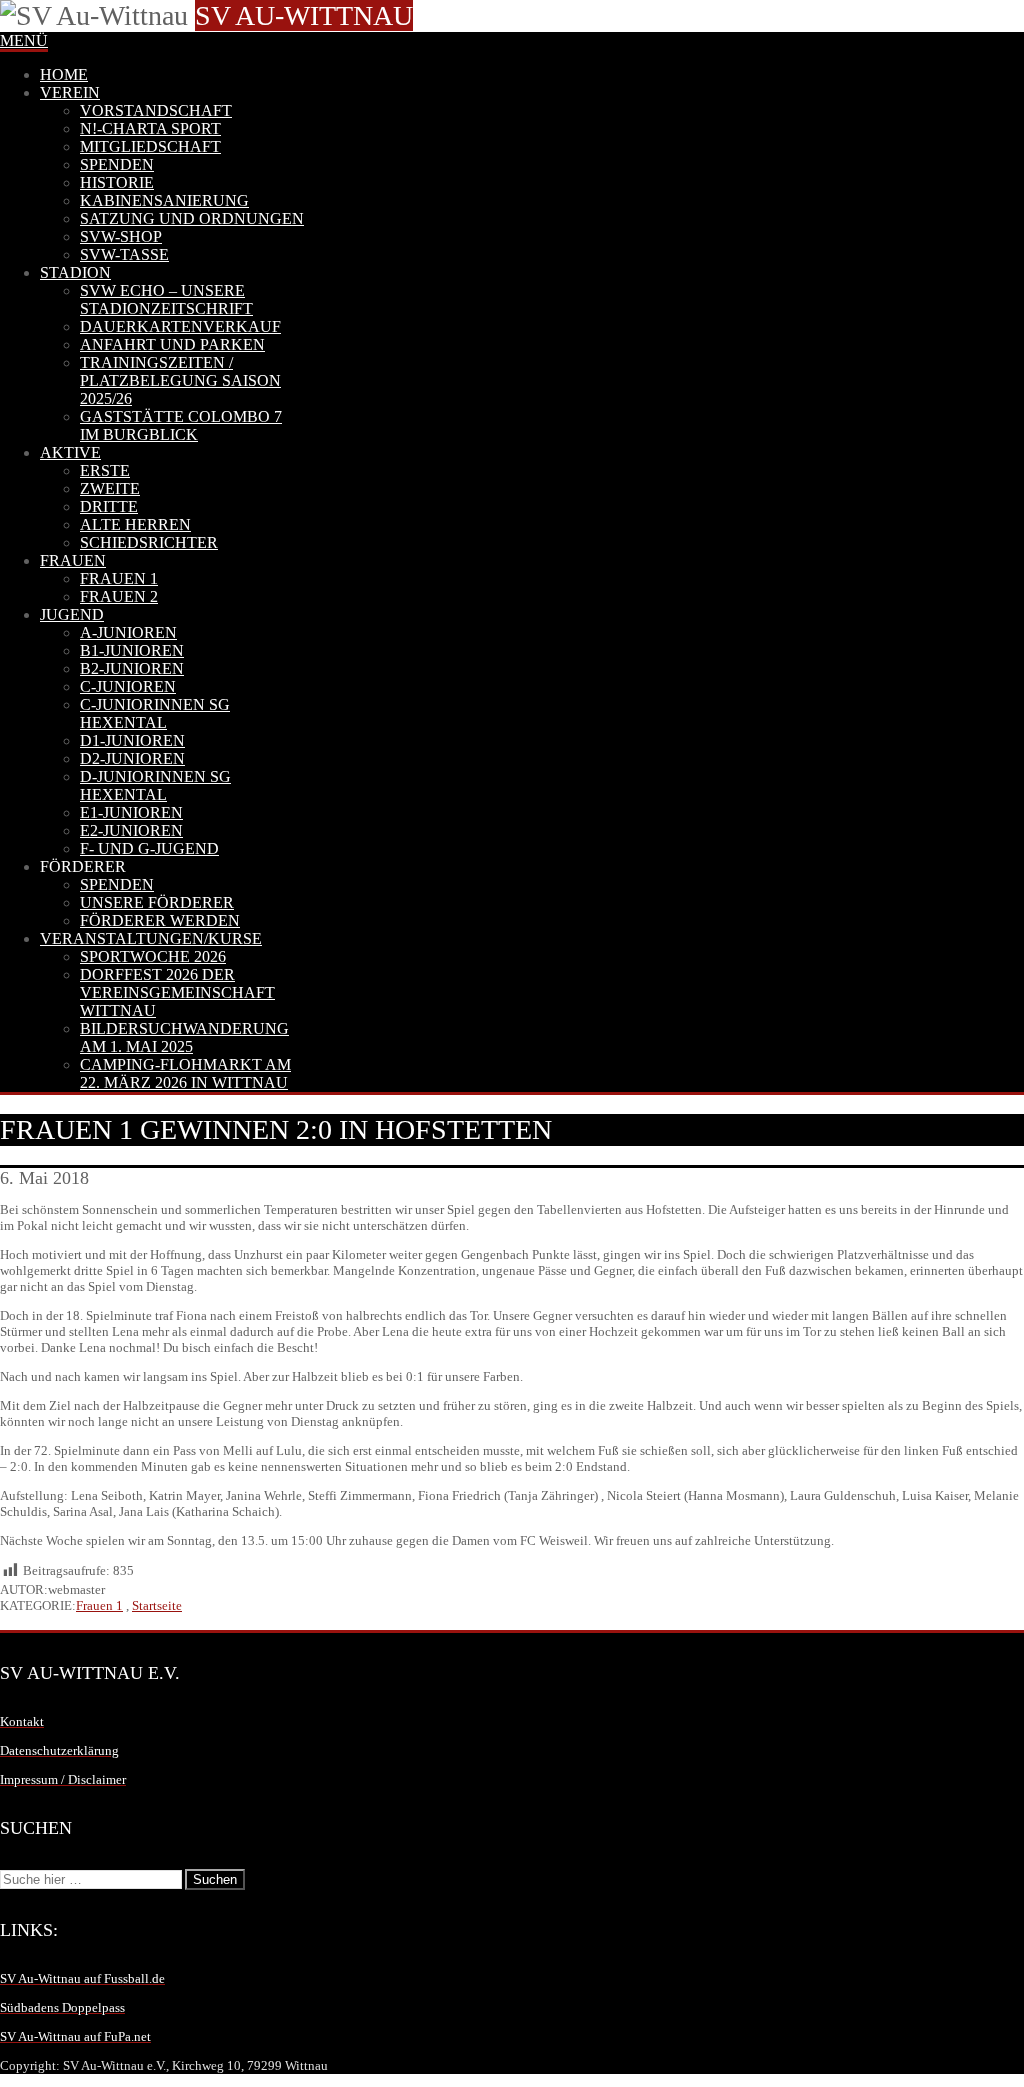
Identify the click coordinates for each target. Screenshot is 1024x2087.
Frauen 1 (99, 1605)
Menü (24, 40)
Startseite (157, 1605)
